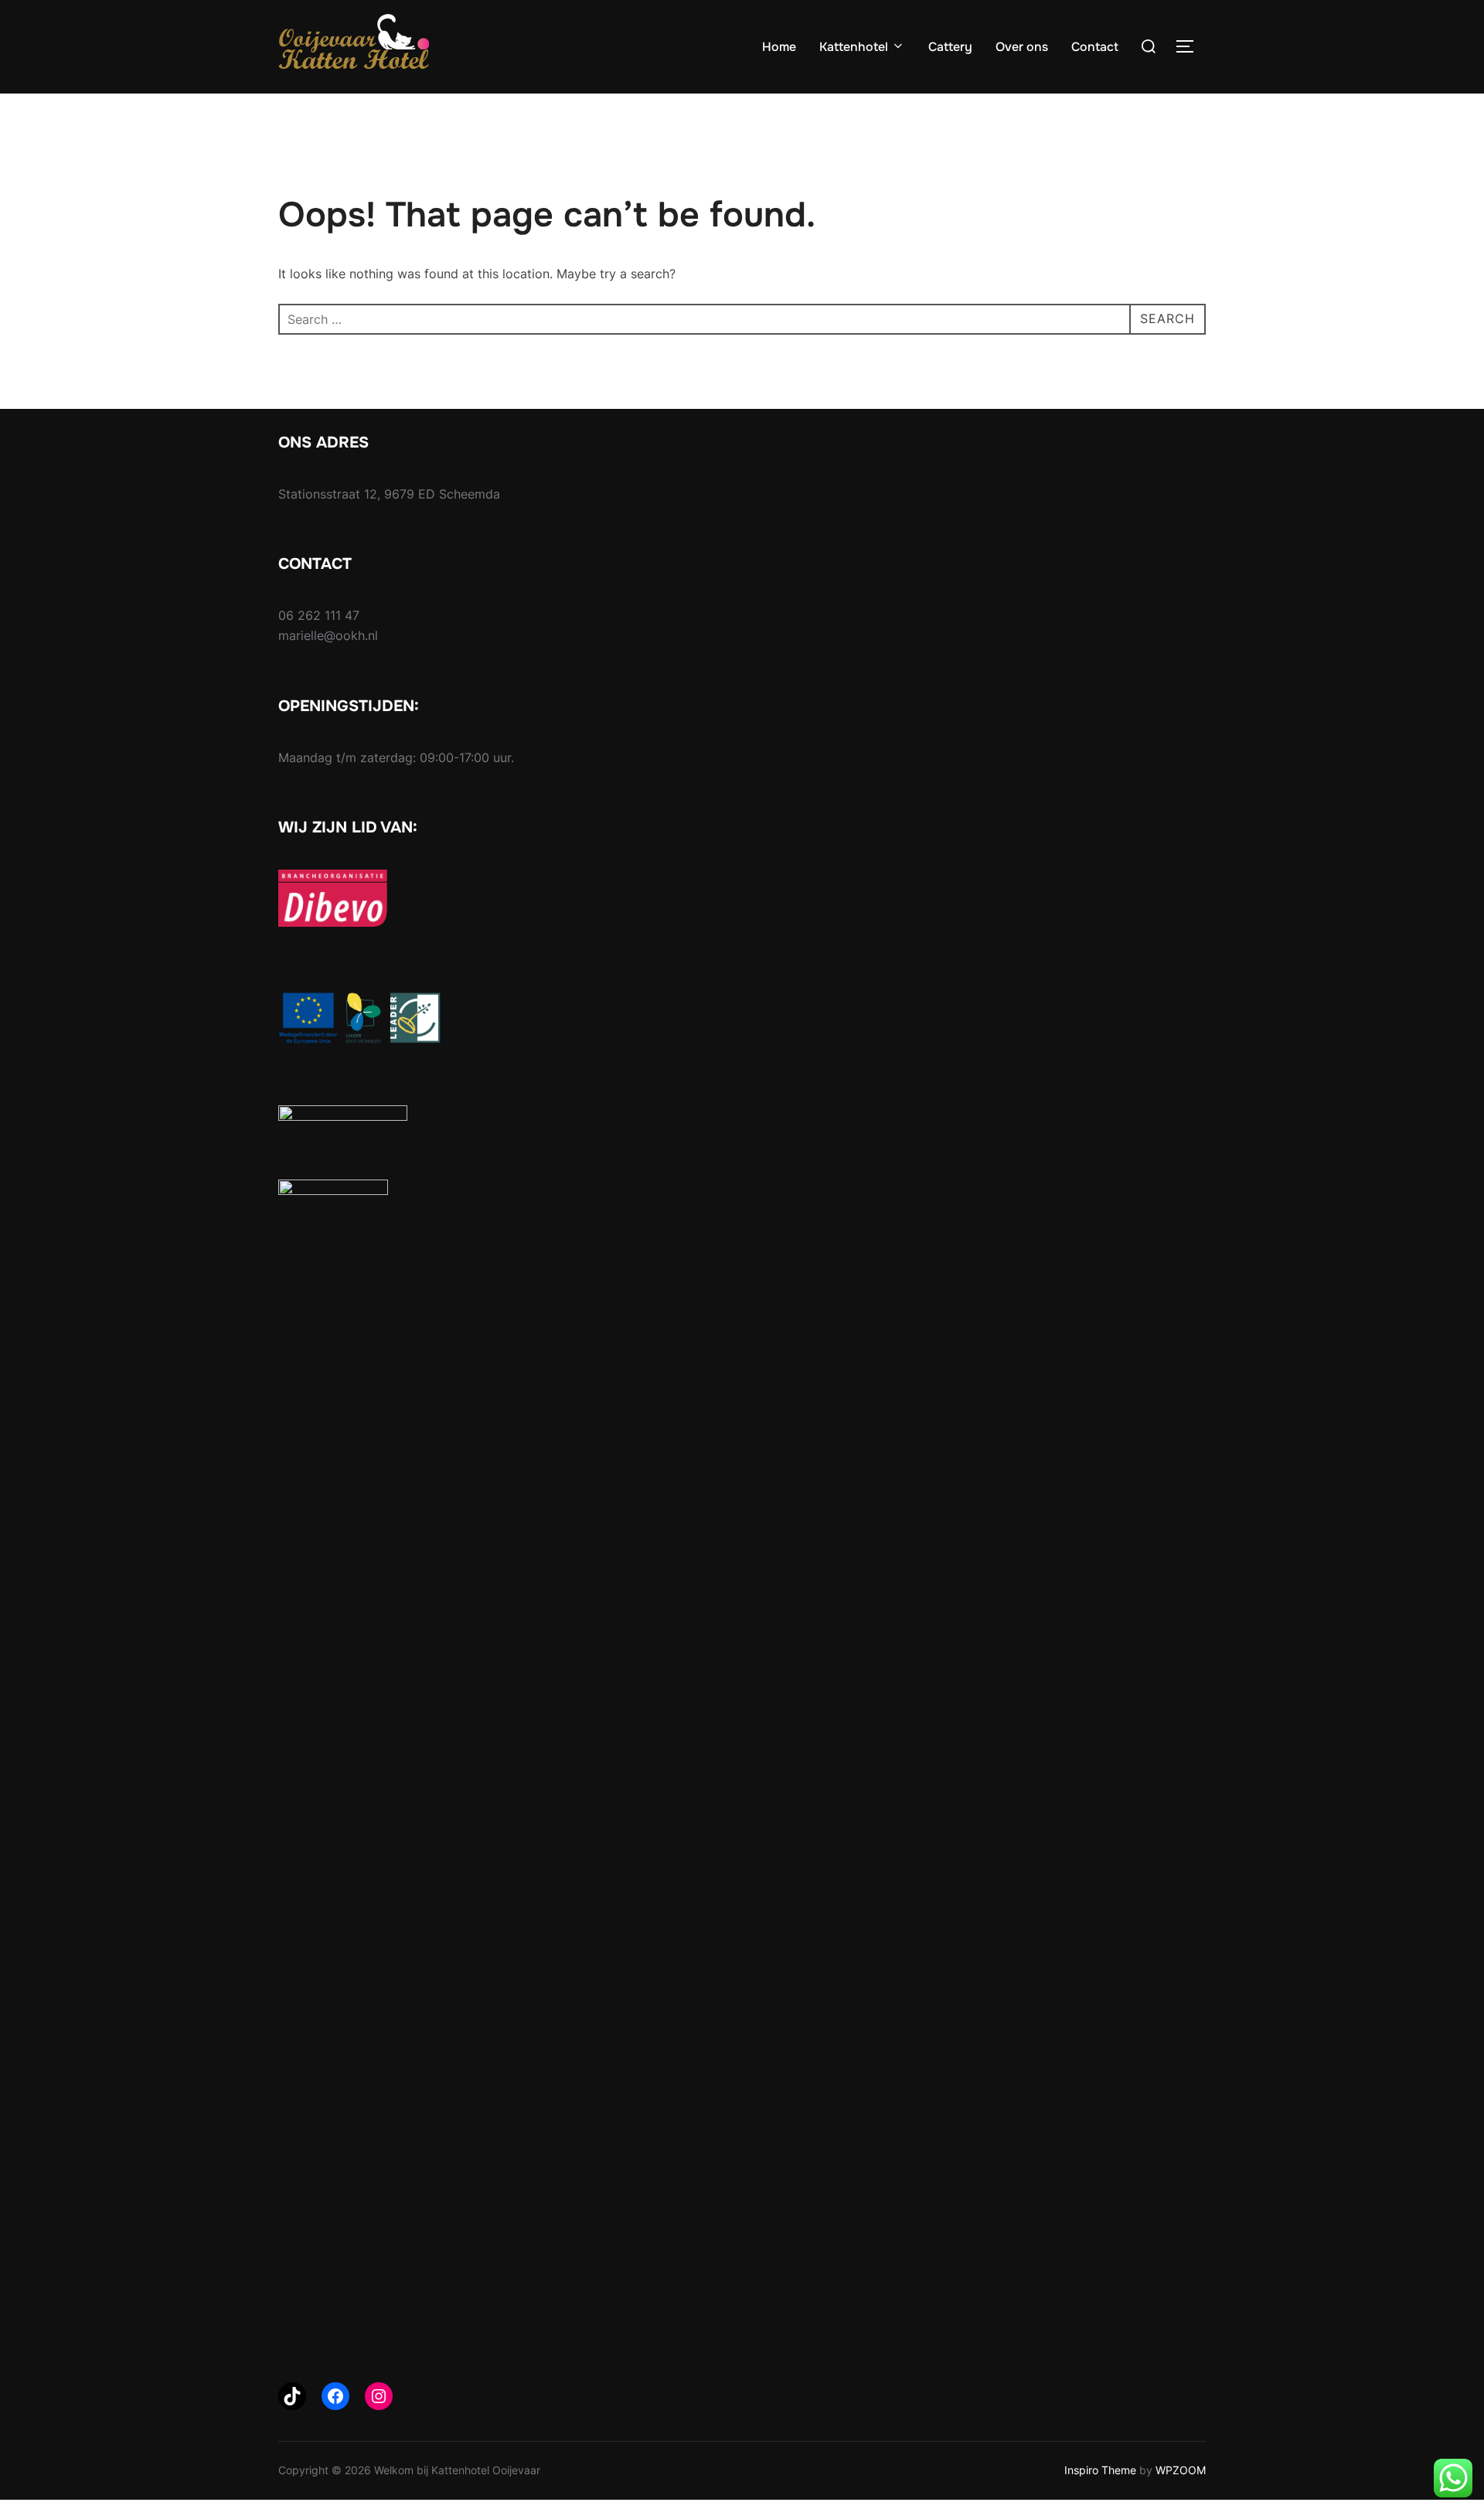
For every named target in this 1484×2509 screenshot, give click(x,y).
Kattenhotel (854, 47)
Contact (1095, 47)
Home (779, 47)
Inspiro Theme (1100, 2470)
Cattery (950, 47)
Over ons (1022, 47)
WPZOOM (1181, 2470)
